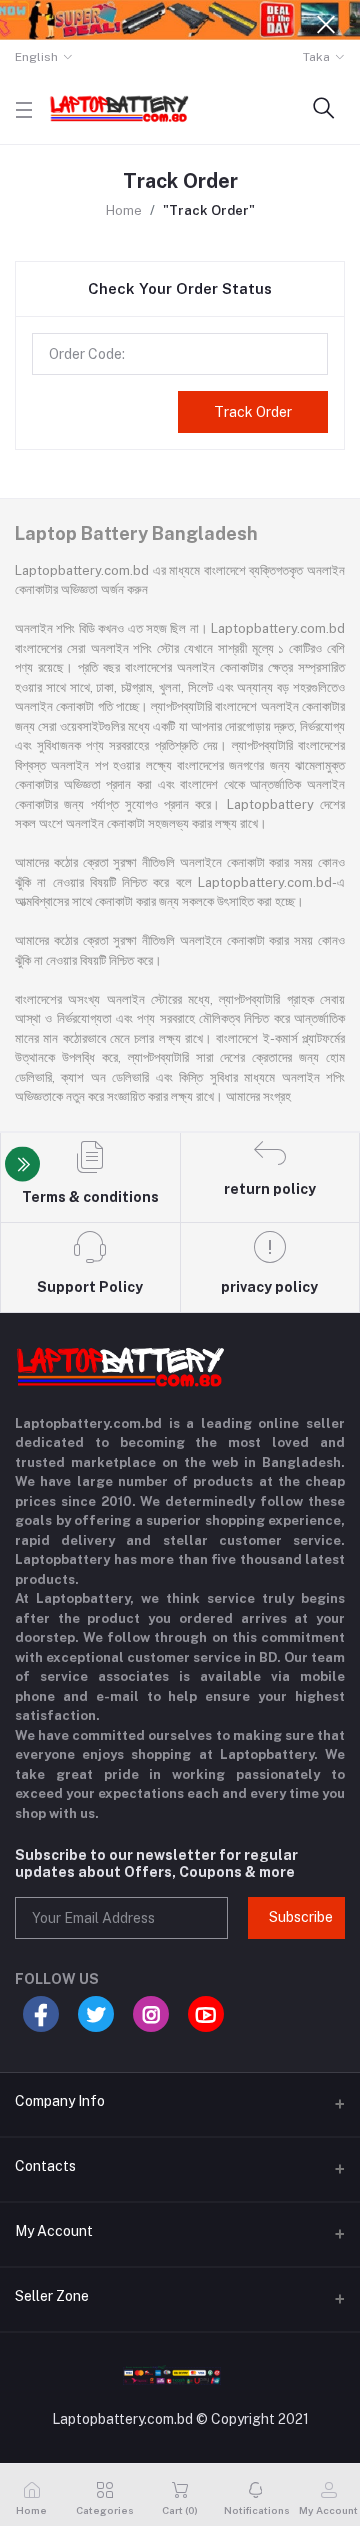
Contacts (45, 2166)
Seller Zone (52, 2296)
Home (124, 210)
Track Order (253, 412)
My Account (54, 2231)
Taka (316, 57)
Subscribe (301, 1917)
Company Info (60, 2101)
